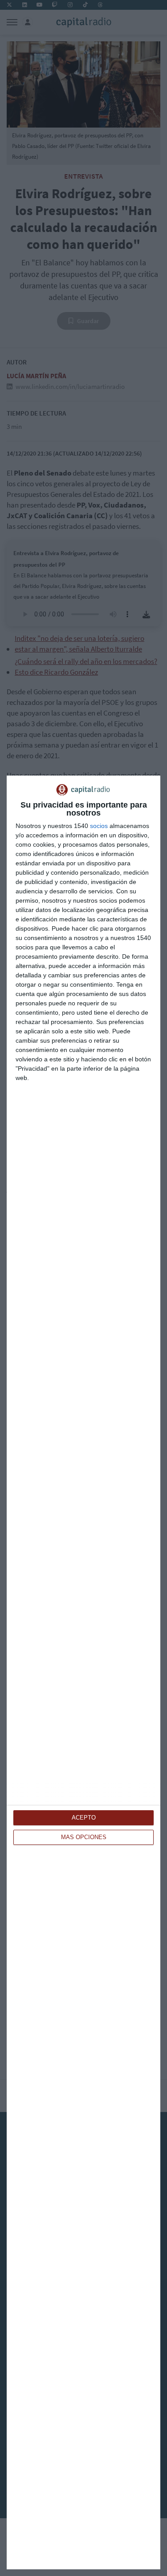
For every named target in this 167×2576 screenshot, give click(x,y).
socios (99, 826)
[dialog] (83, 1672)
